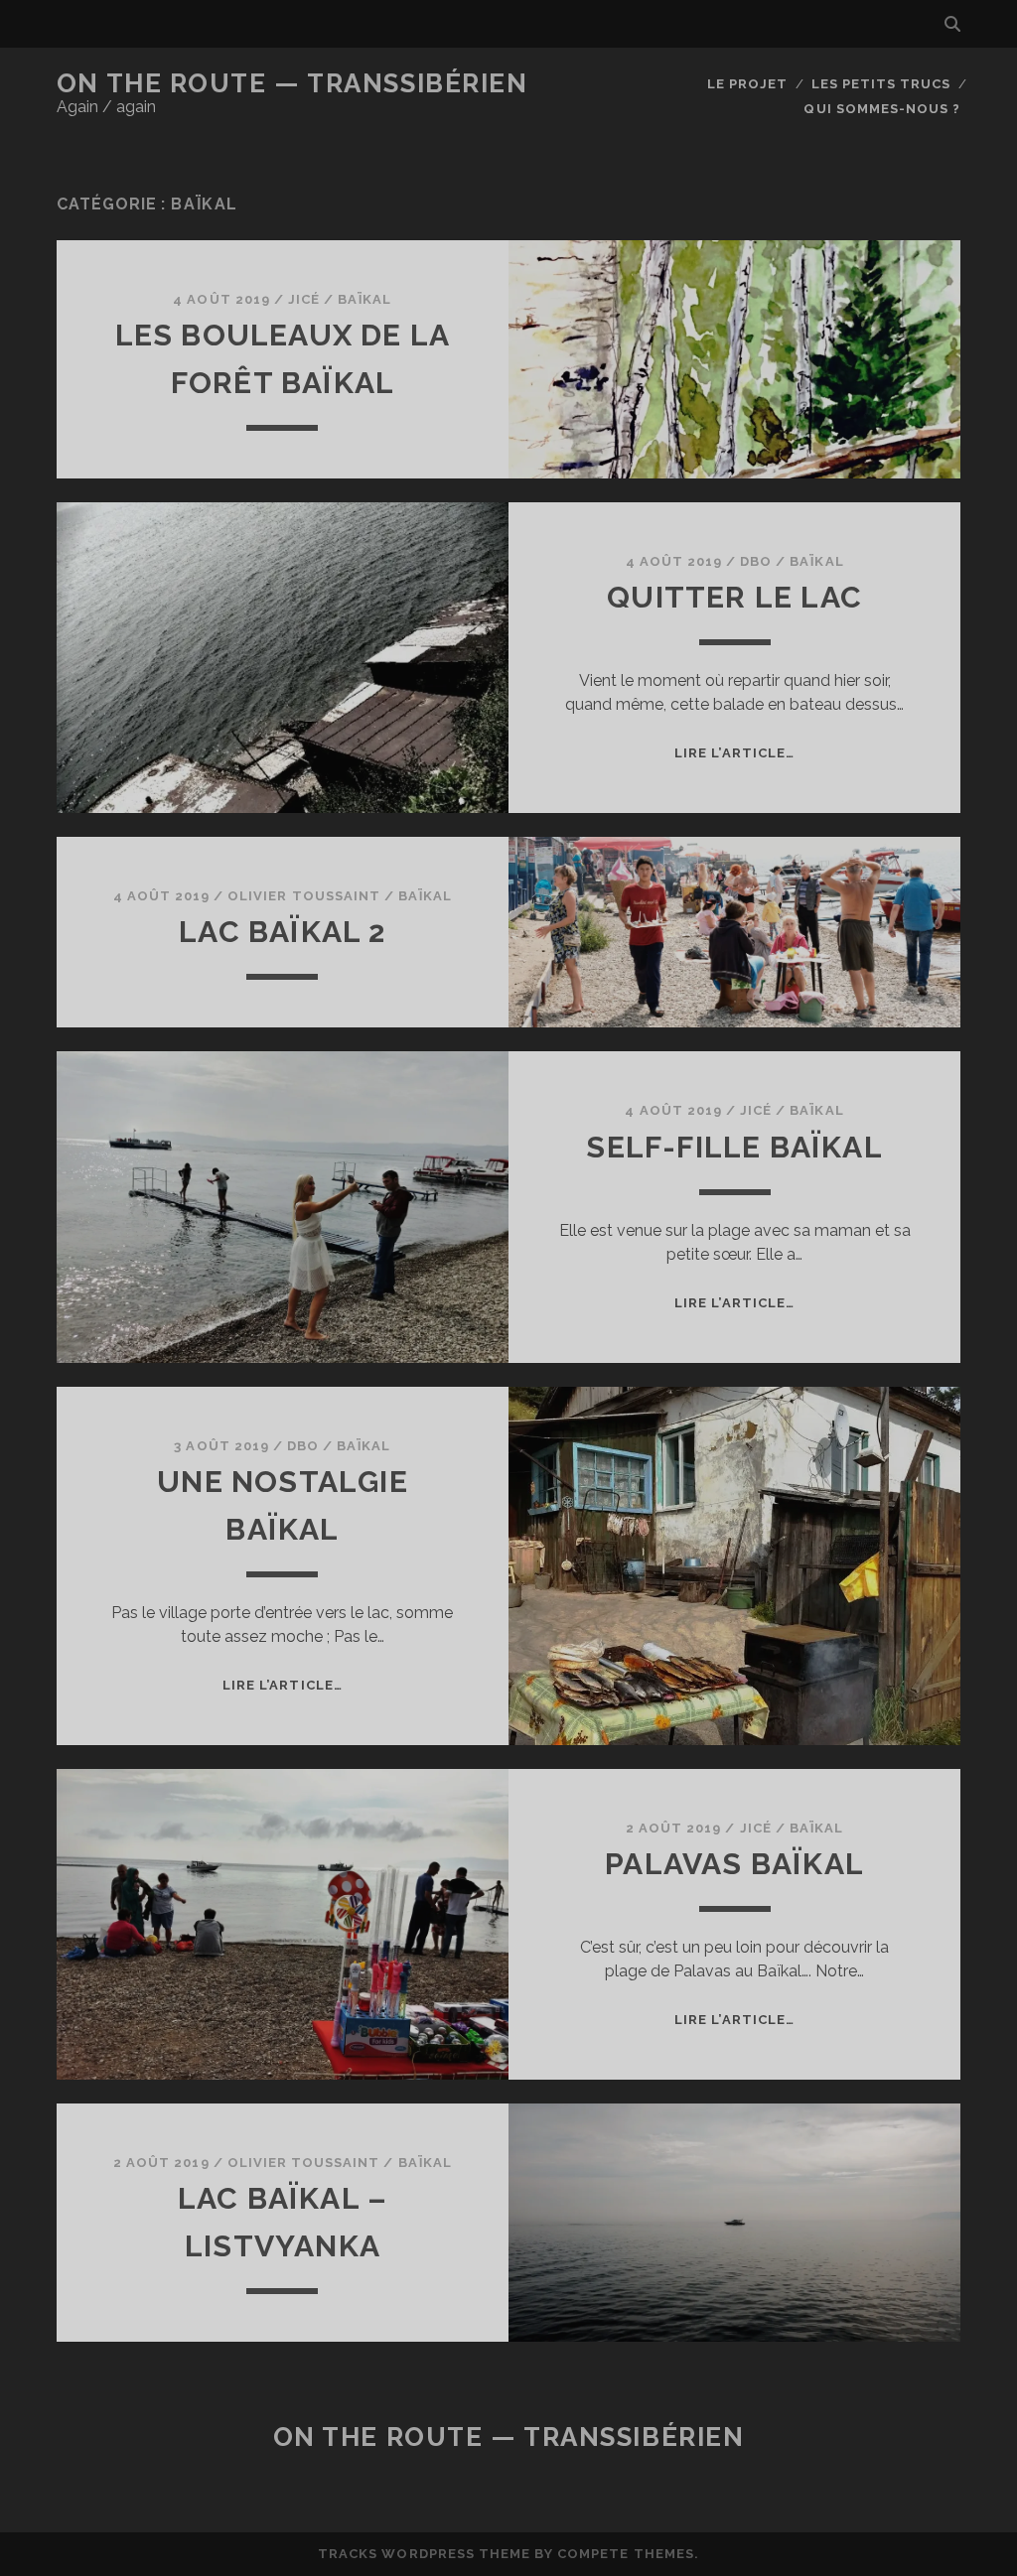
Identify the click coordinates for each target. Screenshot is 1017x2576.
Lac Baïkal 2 (282, 932)
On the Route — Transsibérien (292, 83)
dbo (756, 561)
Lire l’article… (734, 753)
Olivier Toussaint (304, 896)
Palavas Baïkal (734, 1864)
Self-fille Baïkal (734, 1147)
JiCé (304, 299)
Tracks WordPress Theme (424, 2554)
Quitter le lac (734, 597)
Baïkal (364, 299)
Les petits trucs (881, 84)
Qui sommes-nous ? (882, 109)
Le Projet (747, 84)
